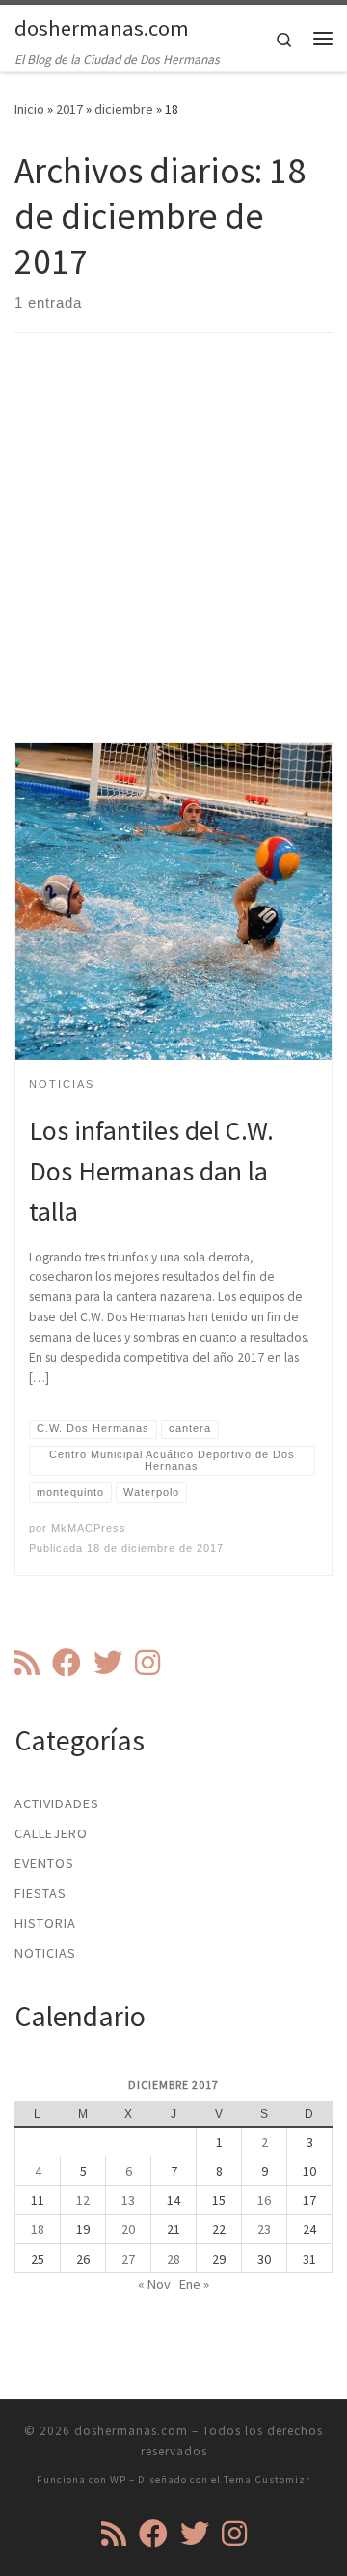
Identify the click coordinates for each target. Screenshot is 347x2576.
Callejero (51, 1833)
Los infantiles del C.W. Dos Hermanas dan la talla (151, 1171)
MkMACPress (89, 1528)
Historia (45, 1923)
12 (83, 2200)
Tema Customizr (267, 2480)
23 (264, 2229)
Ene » (194, 2284)
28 (173, 2259)
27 (128, 2259)
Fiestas (40, 1893)
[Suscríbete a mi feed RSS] (27, 1663)
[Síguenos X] (108, 1663)
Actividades (57, 1803)
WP (118, 2480)
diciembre (124, 109)
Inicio (29, 109)
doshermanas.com (131, 2431)
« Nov (154, 2284)
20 (128, 2229)
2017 (69, 109)
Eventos (44, 1863)
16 (264, 2200)
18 (38, 2229)
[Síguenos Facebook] (67, 1663)
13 (128, 2200)
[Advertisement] (173, 554)
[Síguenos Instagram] (147, 1663)
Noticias (45, 1953)
